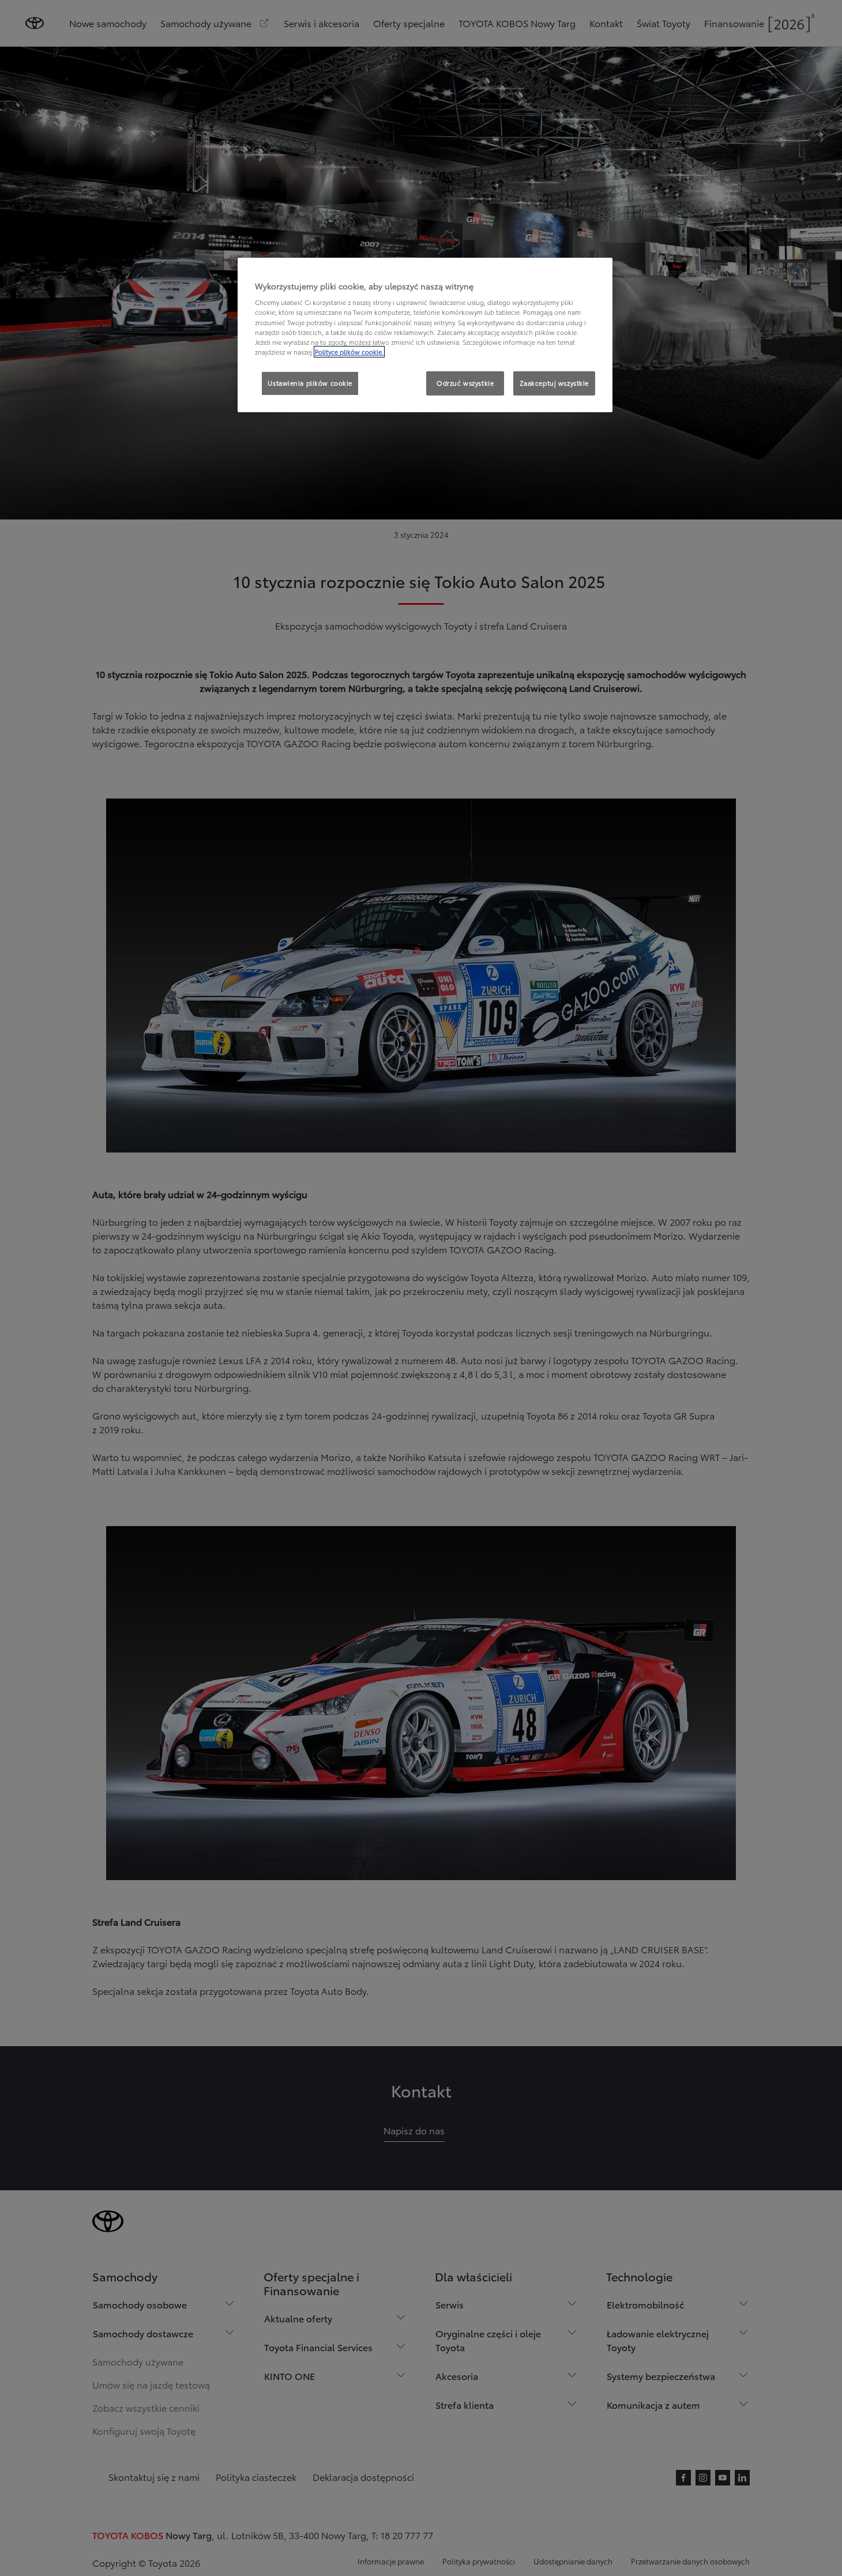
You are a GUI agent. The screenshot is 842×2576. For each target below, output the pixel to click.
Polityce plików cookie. (349, 352)
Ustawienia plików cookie (310, 383)
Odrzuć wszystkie (465, 383)
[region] (425, 335)
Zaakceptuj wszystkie (554, 383)
